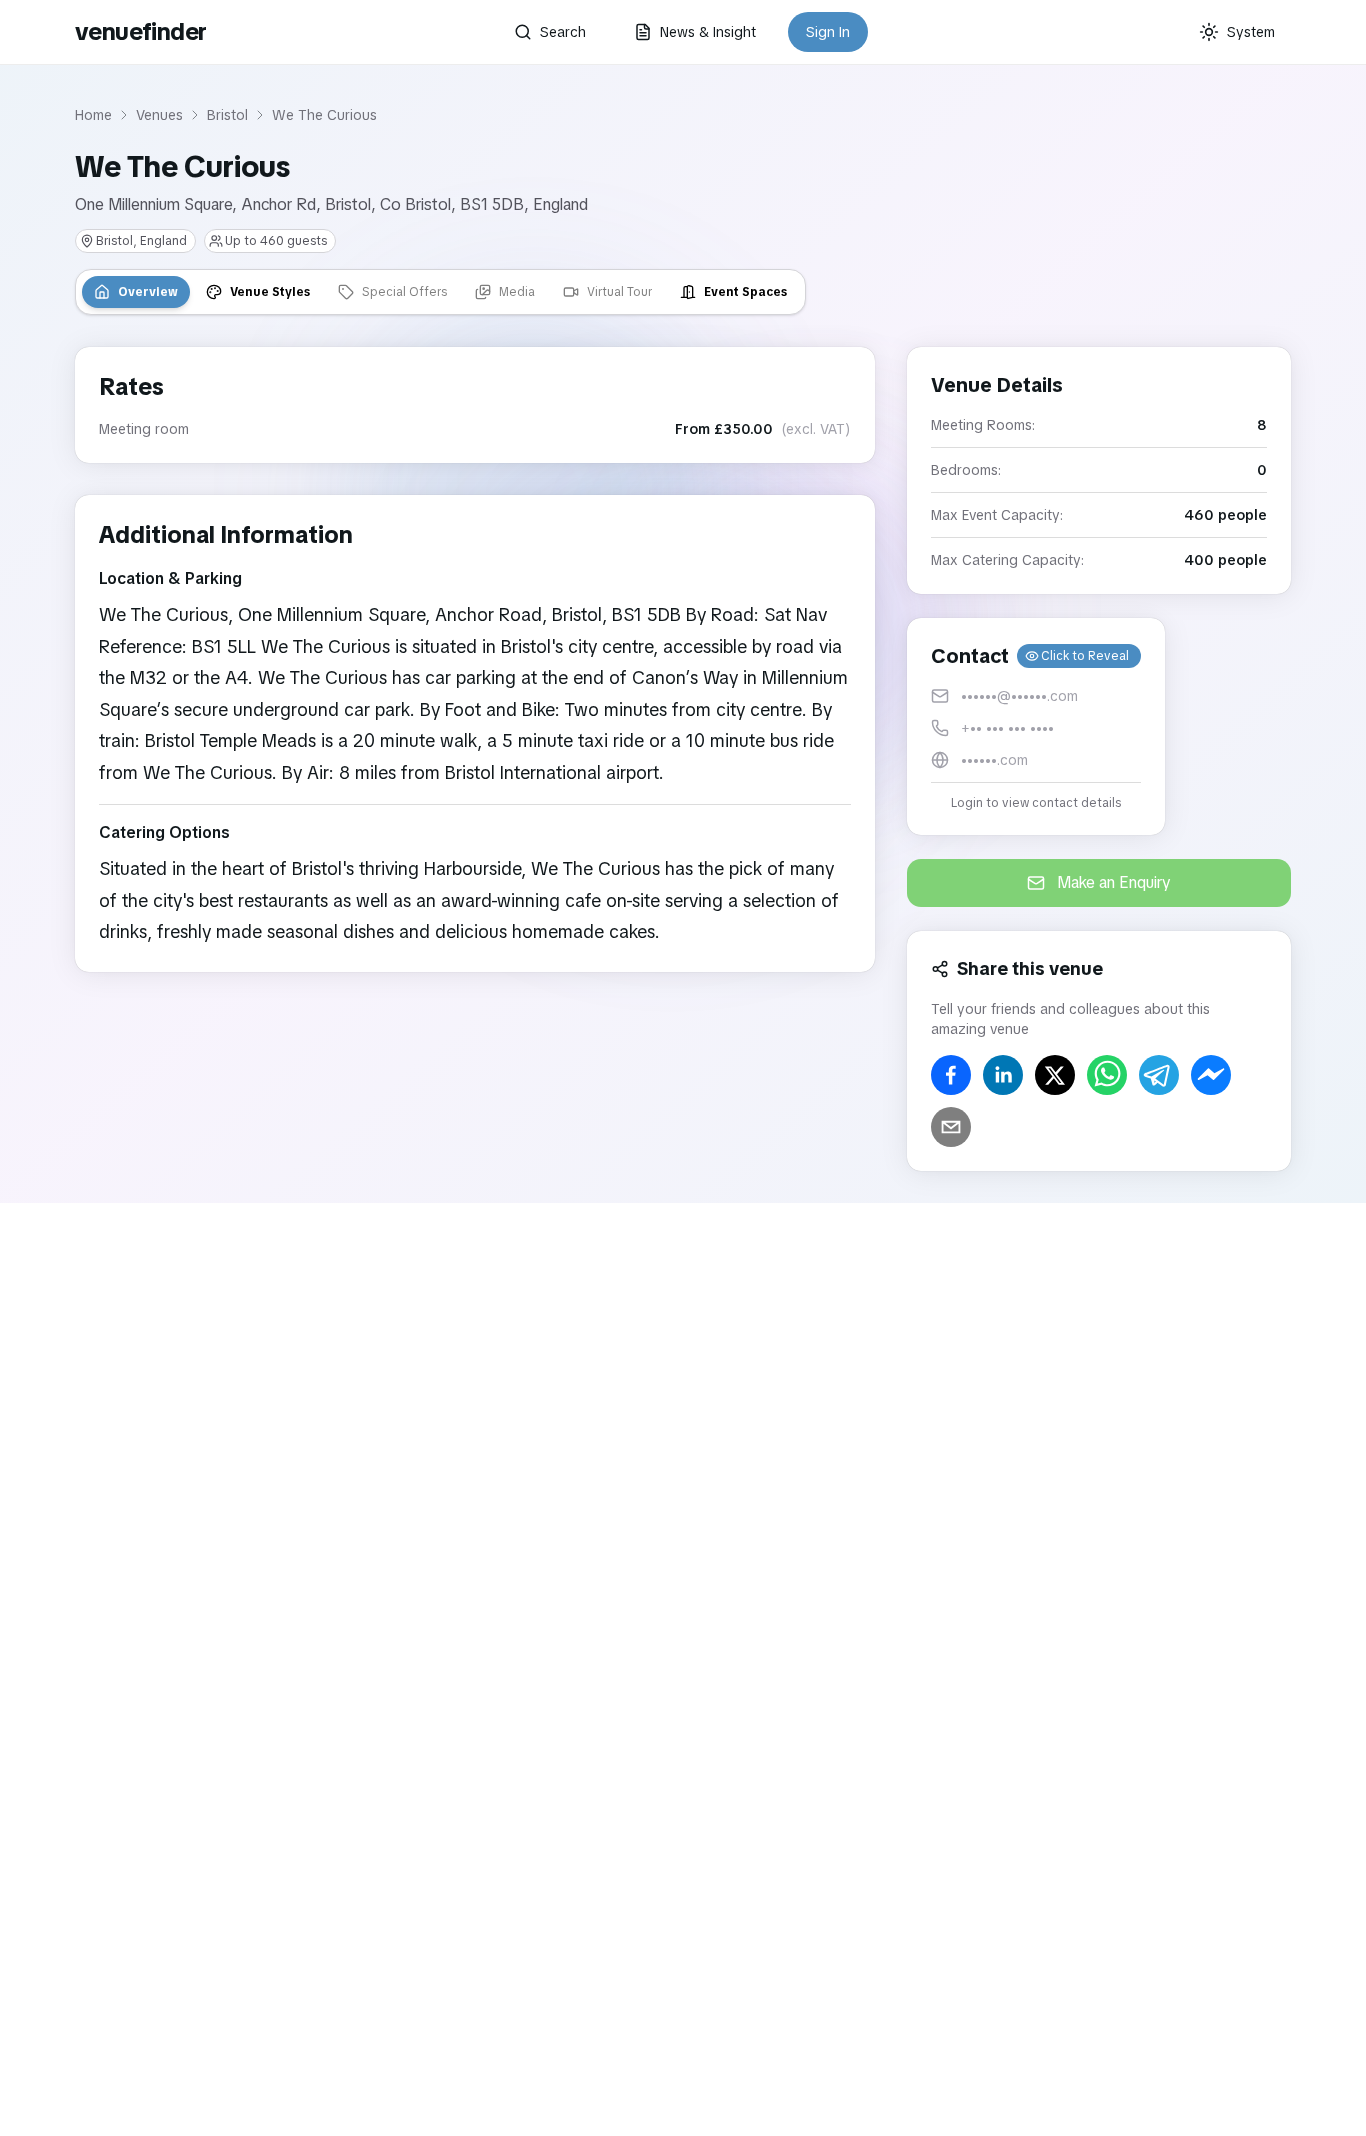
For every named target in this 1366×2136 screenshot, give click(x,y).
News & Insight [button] (708, 32)
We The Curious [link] (324, 115)
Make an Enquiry (1114, 882)
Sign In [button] (828, 32)
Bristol (227, 115)
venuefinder (140, 31)
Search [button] (563, 32)
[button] (1036, 726)
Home (93, 115)
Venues (159, 115)
